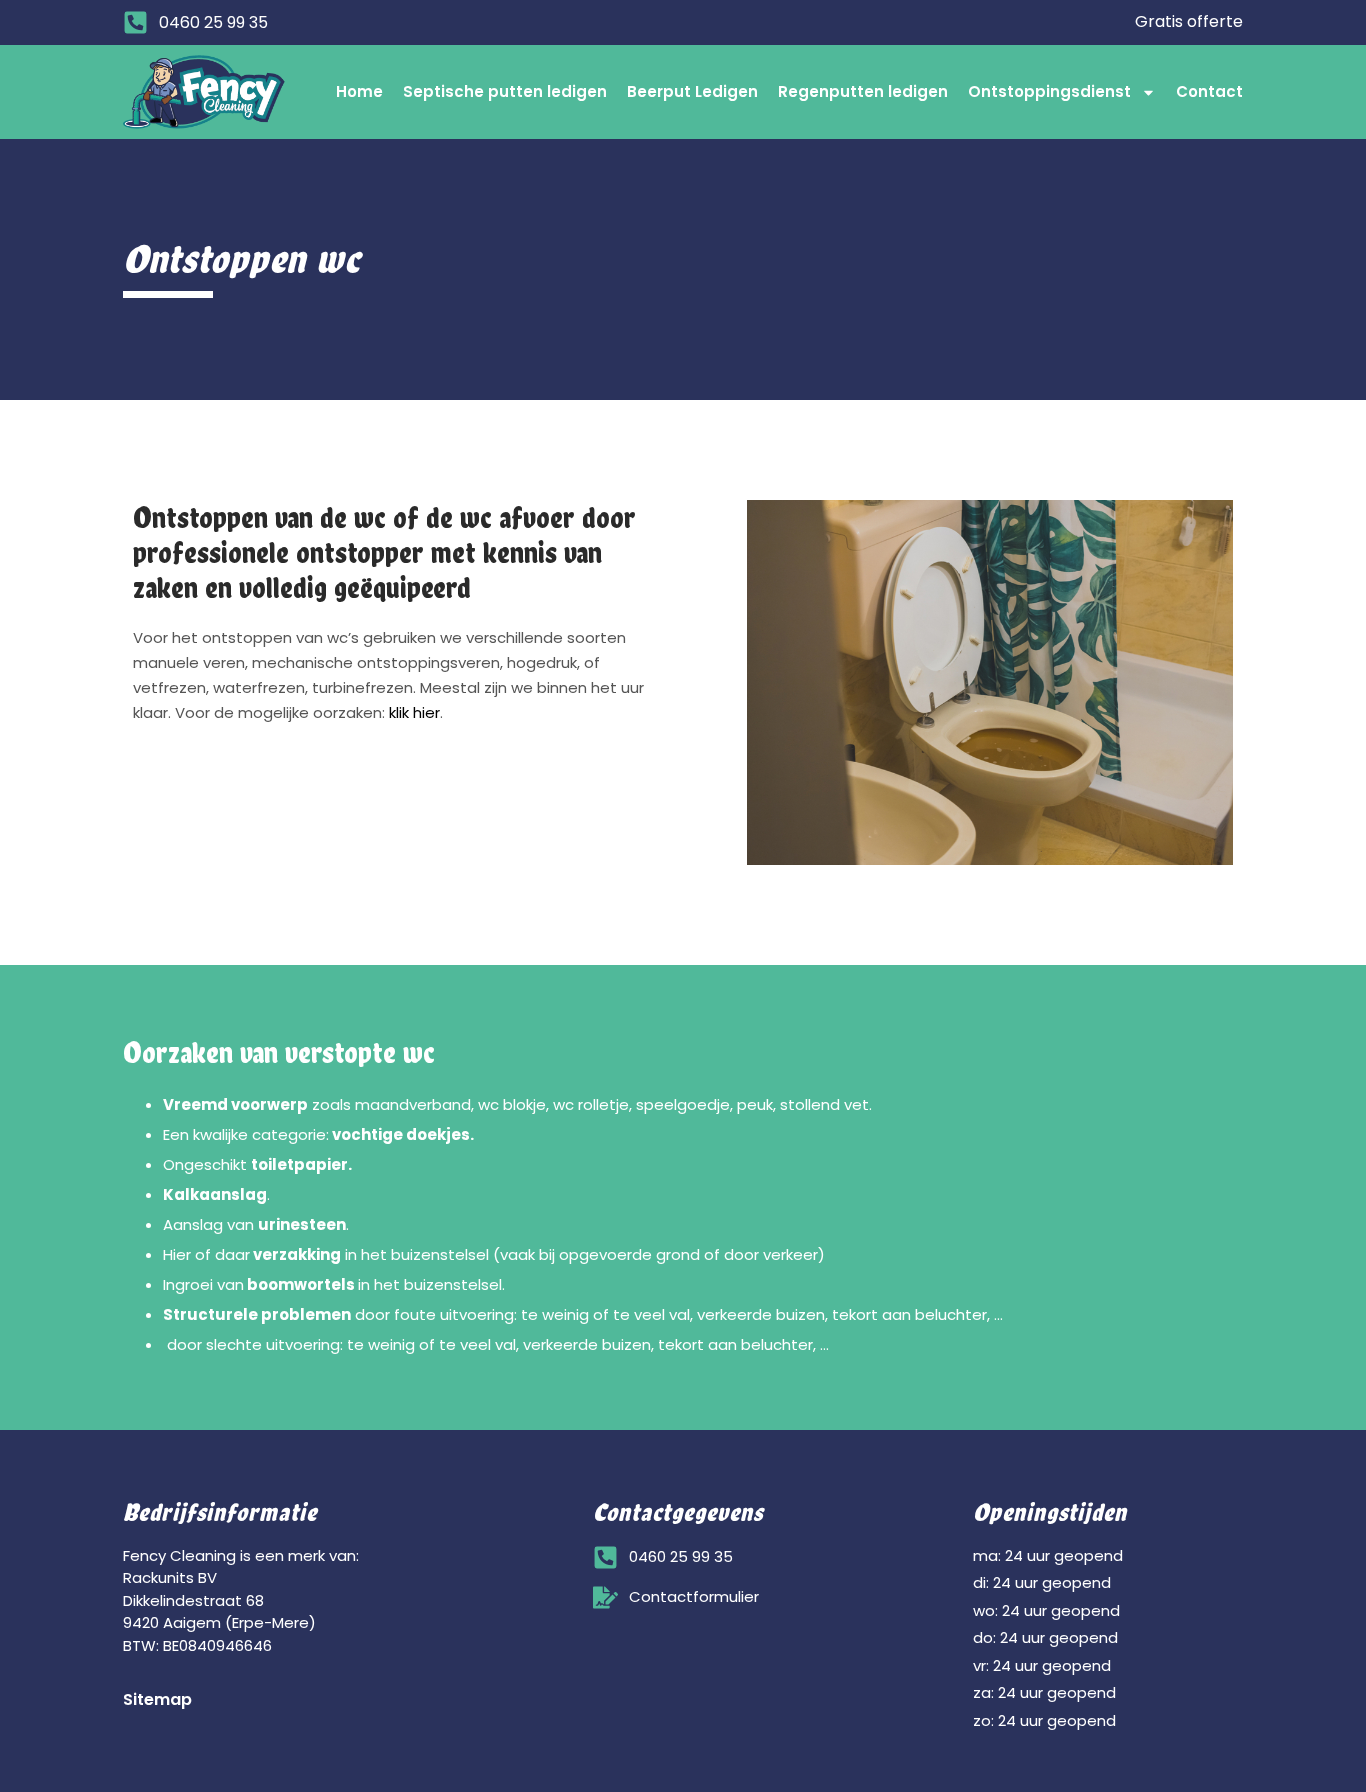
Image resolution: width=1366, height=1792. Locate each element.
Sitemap (157, 1699)
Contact (1209, 91)
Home (359, 91)
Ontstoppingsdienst (1049, 91)
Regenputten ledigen (863, 91)
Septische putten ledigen (505, 91)
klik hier (414, 712)
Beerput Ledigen (692, 91)
